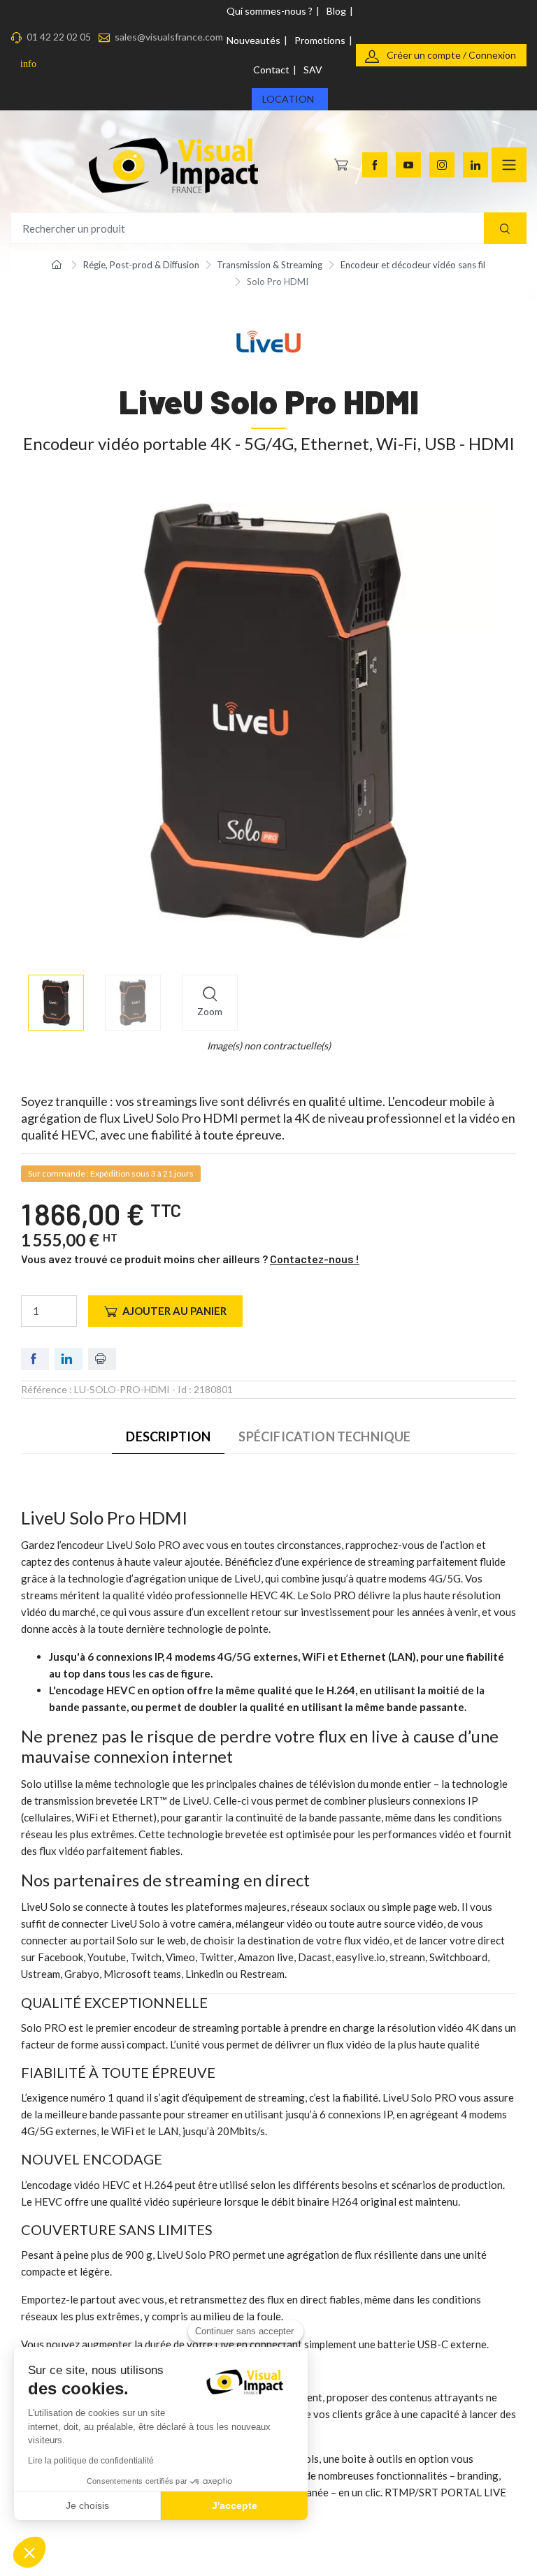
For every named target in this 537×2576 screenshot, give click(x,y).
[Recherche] (505, 228)
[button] (29, 2552)
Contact (271, 70)
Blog (336, 11)
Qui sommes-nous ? (270, 11)
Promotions (320, 40)
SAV (313, 70)
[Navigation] (509, 165)
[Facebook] (375, 165)
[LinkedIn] (475, 165)
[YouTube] (408, 165)
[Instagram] (442, 165)
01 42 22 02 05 (59, 37)
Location (288, 99)
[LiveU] (268, 341)
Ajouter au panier (174, 1311)
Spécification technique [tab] (324, 1436)
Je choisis (87, 2505)
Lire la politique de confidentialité (91, 2461)
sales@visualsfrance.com (169, 37)
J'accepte (235, 2505)
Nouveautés (253, 40)
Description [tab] (168, 1436)
